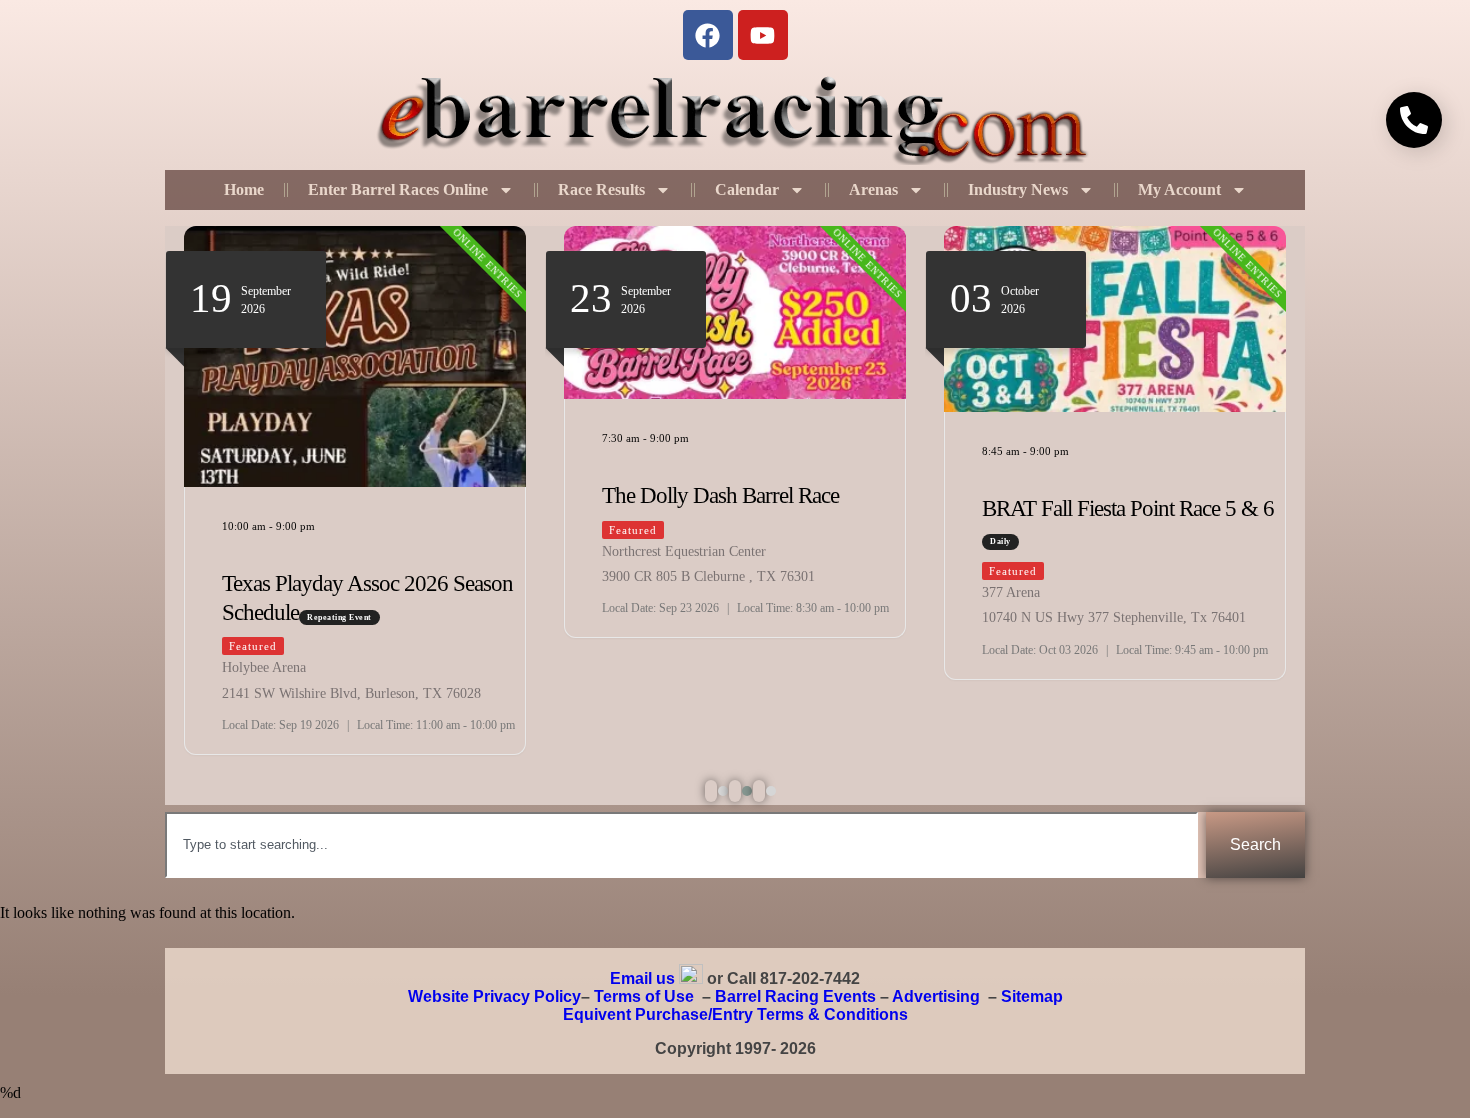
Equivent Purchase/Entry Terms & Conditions (735, 1014)
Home (244, 189)
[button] (711, 791)
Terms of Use (644, 996)
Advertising (936, 996)
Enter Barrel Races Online (398, 189)
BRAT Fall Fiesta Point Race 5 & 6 (1128, 508)
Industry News (1018, 189)
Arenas (873, 189)
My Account (1179, 189)
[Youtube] (763, 35)
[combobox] (681, 845)
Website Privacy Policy (494, 996)
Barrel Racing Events (795, 996)
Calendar (747, 189)
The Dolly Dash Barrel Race (720, 495)
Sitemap (1032, 996)
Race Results (601, 189)
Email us (642, 978)
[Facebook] (708, 35)
